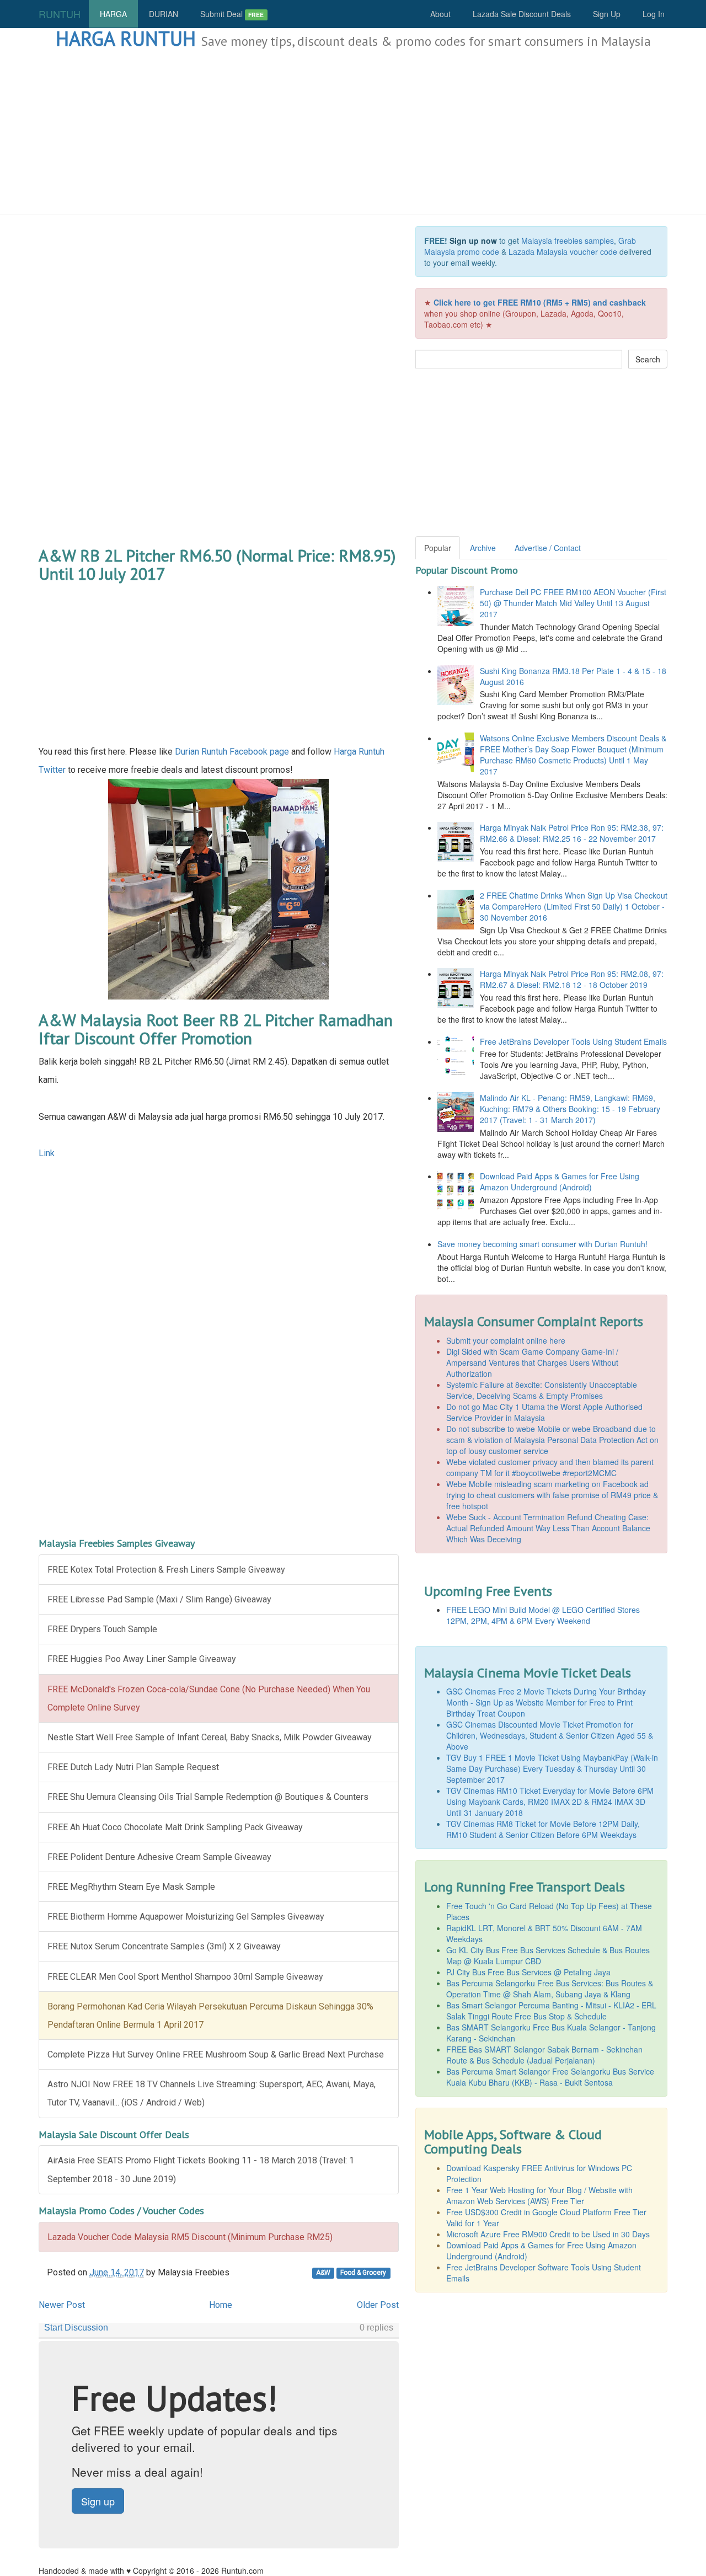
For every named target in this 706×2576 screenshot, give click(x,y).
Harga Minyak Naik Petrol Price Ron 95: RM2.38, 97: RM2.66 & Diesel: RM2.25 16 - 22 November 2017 (572, 833)
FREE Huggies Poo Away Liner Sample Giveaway (142, 1659)
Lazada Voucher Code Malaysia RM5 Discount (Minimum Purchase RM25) (190, 2237)
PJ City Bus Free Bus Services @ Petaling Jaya (528, 1972)
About (440, 14)
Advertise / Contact (548, 548)
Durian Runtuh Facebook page (232, 752)
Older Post (378, 2305)
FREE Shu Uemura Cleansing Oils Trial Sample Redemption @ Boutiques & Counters (208, 1797)
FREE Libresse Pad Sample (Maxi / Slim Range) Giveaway (159, 1599)
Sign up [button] (98, 2501)
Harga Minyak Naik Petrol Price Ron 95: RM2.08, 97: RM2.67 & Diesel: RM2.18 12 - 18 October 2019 (572, 979)
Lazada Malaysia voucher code (563, 252)
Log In (654, 14)
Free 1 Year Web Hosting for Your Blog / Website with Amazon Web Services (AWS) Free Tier (539, 2195)
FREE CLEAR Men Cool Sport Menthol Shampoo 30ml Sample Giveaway (185, 1977)
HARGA (113, 14)
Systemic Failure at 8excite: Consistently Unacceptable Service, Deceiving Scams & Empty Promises (542, 1390)
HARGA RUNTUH (126, 38)
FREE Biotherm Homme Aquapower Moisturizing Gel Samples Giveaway (186, 1917)
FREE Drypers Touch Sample (102, 1629)
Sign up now (473, 241)
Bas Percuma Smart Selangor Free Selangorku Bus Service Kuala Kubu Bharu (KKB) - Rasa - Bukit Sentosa (550, 2077)
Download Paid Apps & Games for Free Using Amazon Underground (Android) (560, 1182)
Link (47, 1153)
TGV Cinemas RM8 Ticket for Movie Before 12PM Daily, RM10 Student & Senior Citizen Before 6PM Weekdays (543, 1829)
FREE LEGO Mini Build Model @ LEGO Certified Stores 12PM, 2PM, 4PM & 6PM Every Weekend (543, 1615)
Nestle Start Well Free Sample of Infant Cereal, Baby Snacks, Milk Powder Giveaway (210, 1737)
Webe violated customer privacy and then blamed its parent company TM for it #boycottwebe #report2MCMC (550, 1467)
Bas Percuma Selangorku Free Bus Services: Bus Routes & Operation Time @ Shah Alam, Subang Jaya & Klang (550, 1989)
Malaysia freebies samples (568, 241)
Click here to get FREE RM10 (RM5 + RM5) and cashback (540, 302)
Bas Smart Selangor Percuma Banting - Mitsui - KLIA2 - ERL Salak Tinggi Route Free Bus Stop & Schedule (551, 2011)
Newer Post (62, 2305)
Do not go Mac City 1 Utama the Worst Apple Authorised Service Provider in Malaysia (544, 1412)
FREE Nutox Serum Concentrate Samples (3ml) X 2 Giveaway (164, 1946)
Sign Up (607, 14)
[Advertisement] (353, 132)
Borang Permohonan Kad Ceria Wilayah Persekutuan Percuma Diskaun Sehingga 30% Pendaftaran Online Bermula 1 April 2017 (210, 2016)
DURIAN (164, 14)
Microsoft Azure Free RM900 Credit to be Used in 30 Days (548, 2234)
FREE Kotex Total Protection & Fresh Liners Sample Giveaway (166, 1570)
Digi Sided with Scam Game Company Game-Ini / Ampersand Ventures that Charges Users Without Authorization (532, 1362)
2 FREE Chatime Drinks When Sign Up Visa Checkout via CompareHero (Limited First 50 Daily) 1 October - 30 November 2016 (574, 906)
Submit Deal (232, 14)
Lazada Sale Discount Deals (522, 14)
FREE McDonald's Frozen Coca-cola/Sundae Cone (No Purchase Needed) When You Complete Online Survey (209, 1698)
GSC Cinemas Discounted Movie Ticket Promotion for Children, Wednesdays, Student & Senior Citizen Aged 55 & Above (550, 1735)
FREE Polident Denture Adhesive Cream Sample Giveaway (159, 1857)
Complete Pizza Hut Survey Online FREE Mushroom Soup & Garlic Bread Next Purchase (216, 2054)
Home (221, 2305)
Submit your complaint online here (506, 1340)
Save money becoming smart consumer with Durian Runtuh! (542, 1244)
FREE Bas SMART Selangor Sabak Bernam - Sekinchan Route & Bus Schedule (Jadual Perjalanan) (544, 2055)
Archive (483, 548)
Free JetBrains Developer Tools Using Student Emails (573, 1041)
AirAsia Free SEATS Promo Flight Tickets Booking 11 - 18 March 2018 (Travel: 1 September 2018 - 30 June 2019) (201, 2169)
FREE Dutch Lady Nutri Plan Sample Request (133, 1767)
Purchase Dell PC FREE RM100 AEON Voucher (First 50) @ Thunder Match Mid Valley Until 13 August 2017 (573, 603)
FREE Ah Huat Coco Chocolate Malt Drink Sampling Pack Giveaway (175, 1827)
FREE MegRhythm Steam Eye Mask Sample (131, 1887)
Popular (438, 548)
